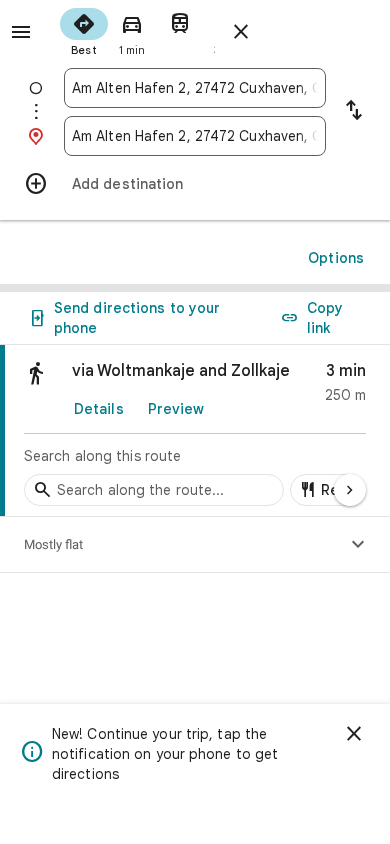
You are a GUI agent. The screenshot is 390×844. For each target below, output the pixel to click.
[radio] (84, 30)
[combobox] (195, 88)
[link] (195, 431)
